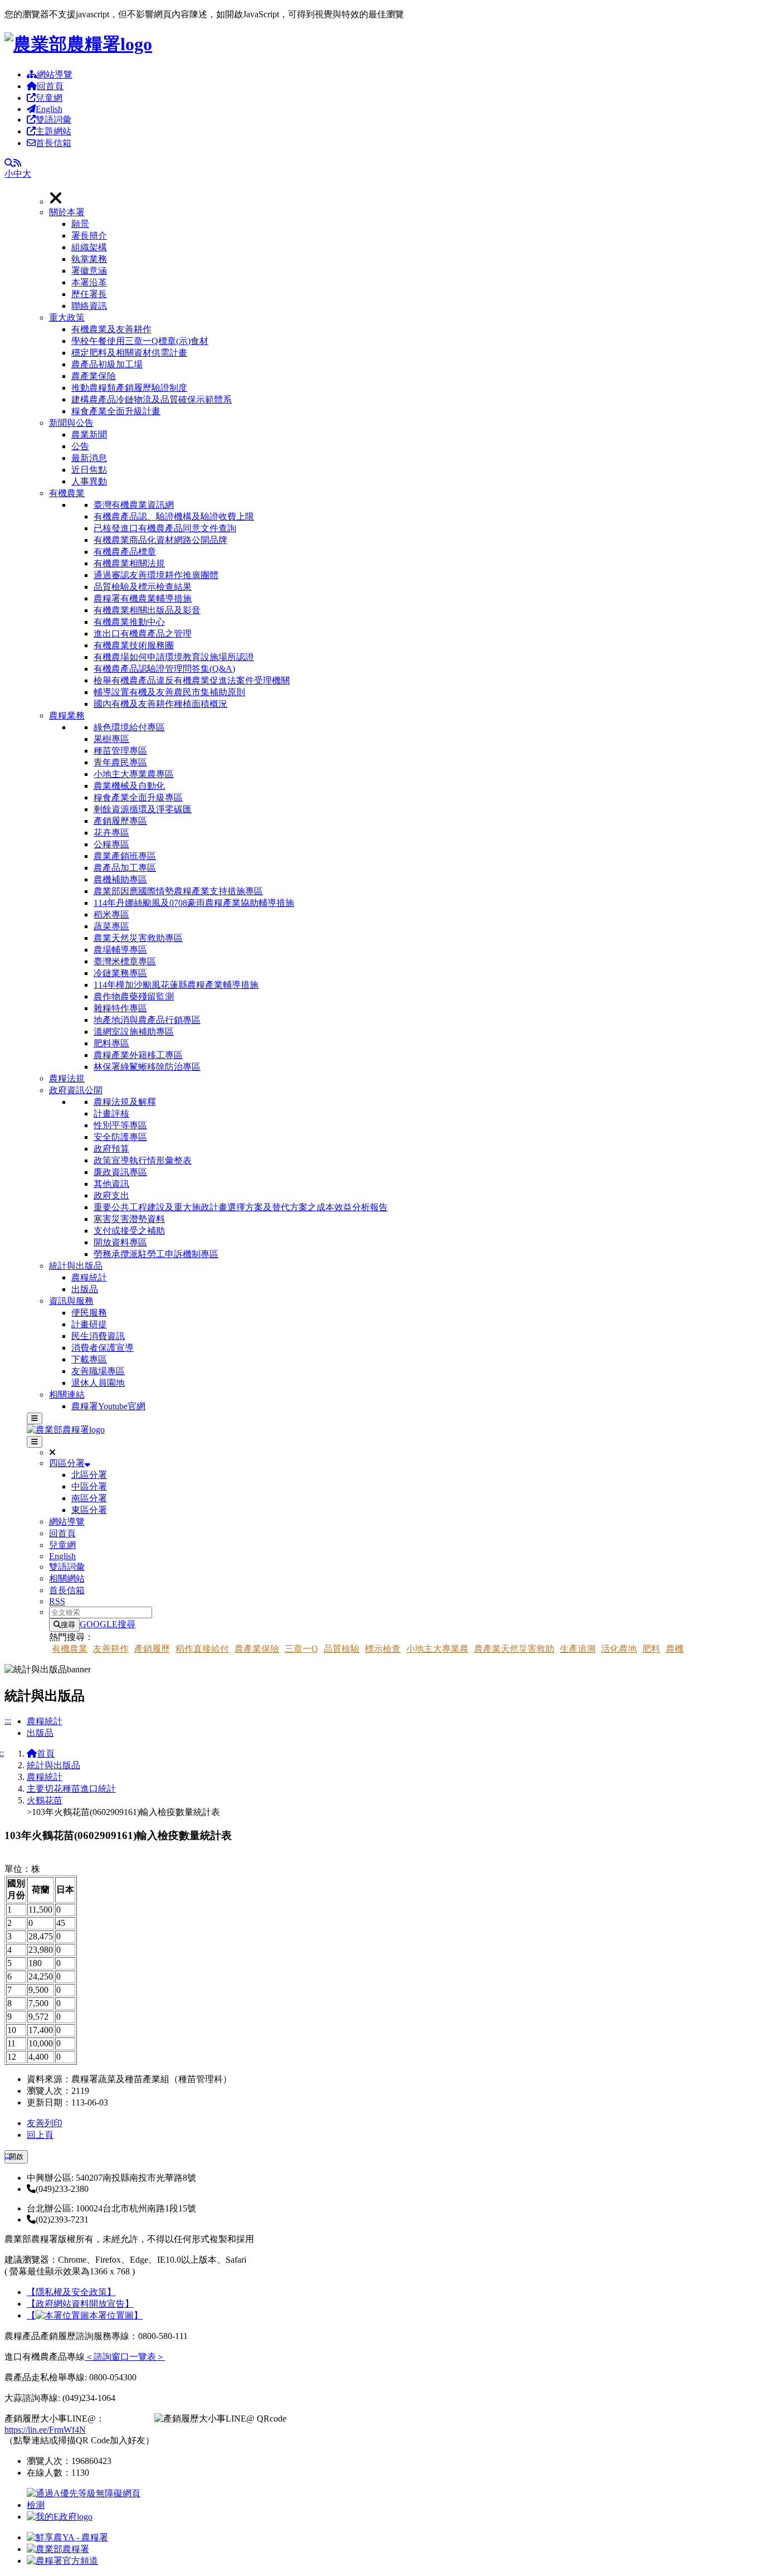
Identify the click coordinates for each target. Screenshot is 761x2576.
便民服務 (89, 1313)
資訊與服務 (71, 1301)
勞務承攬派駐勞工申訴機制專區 (156, 1254)
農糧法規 (67, 1078)
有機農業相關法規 (129, 563)
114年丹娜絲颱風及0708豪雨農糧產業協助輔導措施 (194, 903)
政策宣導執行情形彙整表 (143, 1160)
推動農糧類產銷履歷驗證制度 (129, 388)
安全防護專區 (120, 1137)
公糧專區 (111, 844)
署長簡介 (89, 236)
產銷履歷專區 (120, 821)
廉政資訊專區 (120, 1172)
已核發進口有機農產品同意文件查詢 (165, 528)
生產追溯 (578, 1649)
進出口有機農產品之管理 (143, 634)
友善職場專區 (98, 1371)
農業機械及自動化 (129, 786)
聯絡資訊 (89, 306)
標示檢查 (383, 1649)
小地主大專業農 (437, 1649)
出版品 (85, 1289)
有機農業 (67, 493)
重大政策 (67, 317)
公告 (80, 446)
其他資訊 (111, 1184)
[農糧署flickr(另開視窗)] (58, 2549)
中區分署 (89, 1486)
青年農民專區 (120, 762)
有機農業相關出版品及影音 (147, 610)
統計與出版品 (76, 1266)
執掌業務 (89, 259)
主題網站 (53, 131)
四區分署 (67, 1463)
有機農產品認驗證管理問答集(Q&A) (164, 669)
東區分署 (89, 1510)
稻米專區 (111, 915)
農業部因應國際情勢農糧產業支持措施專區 (178, 891)
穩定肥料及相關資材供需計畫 (129, 353)
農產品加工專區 (125, 868)
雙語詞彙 (53, 120)
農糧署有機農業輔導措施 (143, 598)
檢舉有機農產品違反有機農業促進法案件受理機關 (192, 680)
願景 (80, 224)
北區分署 (89, 1475)
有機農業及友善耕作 (111, 329)
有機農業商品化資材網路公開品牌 (160, 540)
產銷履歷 (152, 1649)
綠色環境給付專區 (129, 727)
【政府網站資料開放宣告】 (80, 2304)
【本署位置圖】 (85, 2315)
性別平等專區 (120, 1125)
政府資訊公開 (76, 1090)
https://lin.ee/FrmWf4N (45, 2430)
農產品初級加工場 (107, 364)
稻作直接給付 (202, 1649)
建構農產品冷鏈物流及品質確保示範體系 (152, 399)
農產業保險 (94, 376)
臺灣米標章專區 (125, 961)
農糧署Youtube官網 (108, 1406)
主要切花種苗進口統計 (71, 1789)
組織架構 (89, 247)
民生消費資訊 (98, 1336)
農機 (675, 1649)
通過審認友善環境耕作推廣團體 (156, 575)
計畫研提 (89, 1324)
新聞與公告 (71, 423)
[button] (403, 259)
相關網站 (67, 1578)
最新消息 (89, 458)
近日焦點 (89, 470)
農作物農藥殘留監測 (134, 996)
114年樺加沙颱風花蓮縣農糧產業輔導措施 (176, 985)
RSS (57, 1601)
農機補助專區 (120, 879)
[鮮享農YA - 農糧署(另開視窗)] (67, 2537)
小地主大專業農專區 (134, 774)
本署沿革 (89, 282)
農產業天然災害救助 (514, 1649)
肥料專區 (111, 1043)
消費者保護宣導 (103, 1348)
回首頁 (50, 86)
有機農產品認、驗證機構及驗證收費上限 (174, 516)
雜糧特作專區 (120, 1008)
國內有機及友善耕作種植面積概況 (160, 704)
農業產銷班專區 (125, 856)
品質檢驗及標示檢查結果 (143, 587)
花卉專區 (111, 833)
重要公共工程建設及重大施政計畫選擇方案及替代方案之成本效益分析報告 (241, 1207)
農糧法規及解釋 (125, 1102)
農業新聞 (89, 435)
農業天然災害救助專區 (138, 938)
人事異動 (89, 481)
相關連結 (67, 1394)
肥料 (651, 1649)
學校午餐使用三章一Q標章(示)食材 (140, 341)
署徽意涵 (89, 271)
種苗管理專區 (120, 751)
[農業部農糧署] (78, 44)
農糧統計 (89, 1277)
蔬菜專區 (111, 926)
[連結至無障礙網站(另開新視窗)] (85, 2505)
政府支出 (111, 1195)
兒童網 (49, 98)
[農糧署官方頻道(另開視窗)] (62, 2561)
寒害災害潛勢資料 (129, 1219)
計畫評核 (111, 1114)
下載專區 (89, 1359)
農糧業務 (67, 715)
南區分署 (89, 1498)
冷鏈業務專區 (120, 973)
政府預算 (111, 1149)
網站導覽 (55, 74)
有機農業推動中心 (129, 622)
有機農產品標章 (125, 552)
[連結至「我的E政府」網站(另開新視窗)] (60, 2517)
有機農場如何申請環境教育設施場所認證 (174, 657)
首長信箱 (53, 143)
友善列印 (45, 2123)
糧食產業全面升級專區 (138, 797)
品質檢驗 (342, 1649)
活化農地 (619, 1649)
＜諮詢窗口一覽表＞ (125, 2357)
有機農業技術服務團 (134, 645)
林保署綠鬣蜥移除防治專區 (147, 1067)
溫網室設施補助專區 (134, 1032)
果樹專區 (111, 739)
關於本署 (67, 212)
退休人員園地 (98, 1383)
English (49, 109)
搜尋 (68, 1625)
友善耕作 (111, 1649)
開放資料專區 (120, 1242)
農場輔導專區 (120, 950)
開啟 (16, 2157)
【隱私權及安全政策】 (71, 2292)
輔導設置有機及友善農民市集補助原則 (169, 692)
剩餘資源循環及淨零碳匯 (143, 809)
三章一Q (301, 1649)
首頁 (46, 1753)
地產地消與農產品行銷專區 (147, 1020)
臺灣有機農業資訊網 (134, 505)
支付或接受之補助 (129, 1231)
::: (8, 1721)
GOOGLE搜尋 (108, 1624)
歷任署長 (89, 294)
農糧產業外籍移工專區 (138, 1055)
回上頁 (40, 2135)
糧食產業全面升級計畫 (116, 411)
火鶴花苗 (45, 1800)
